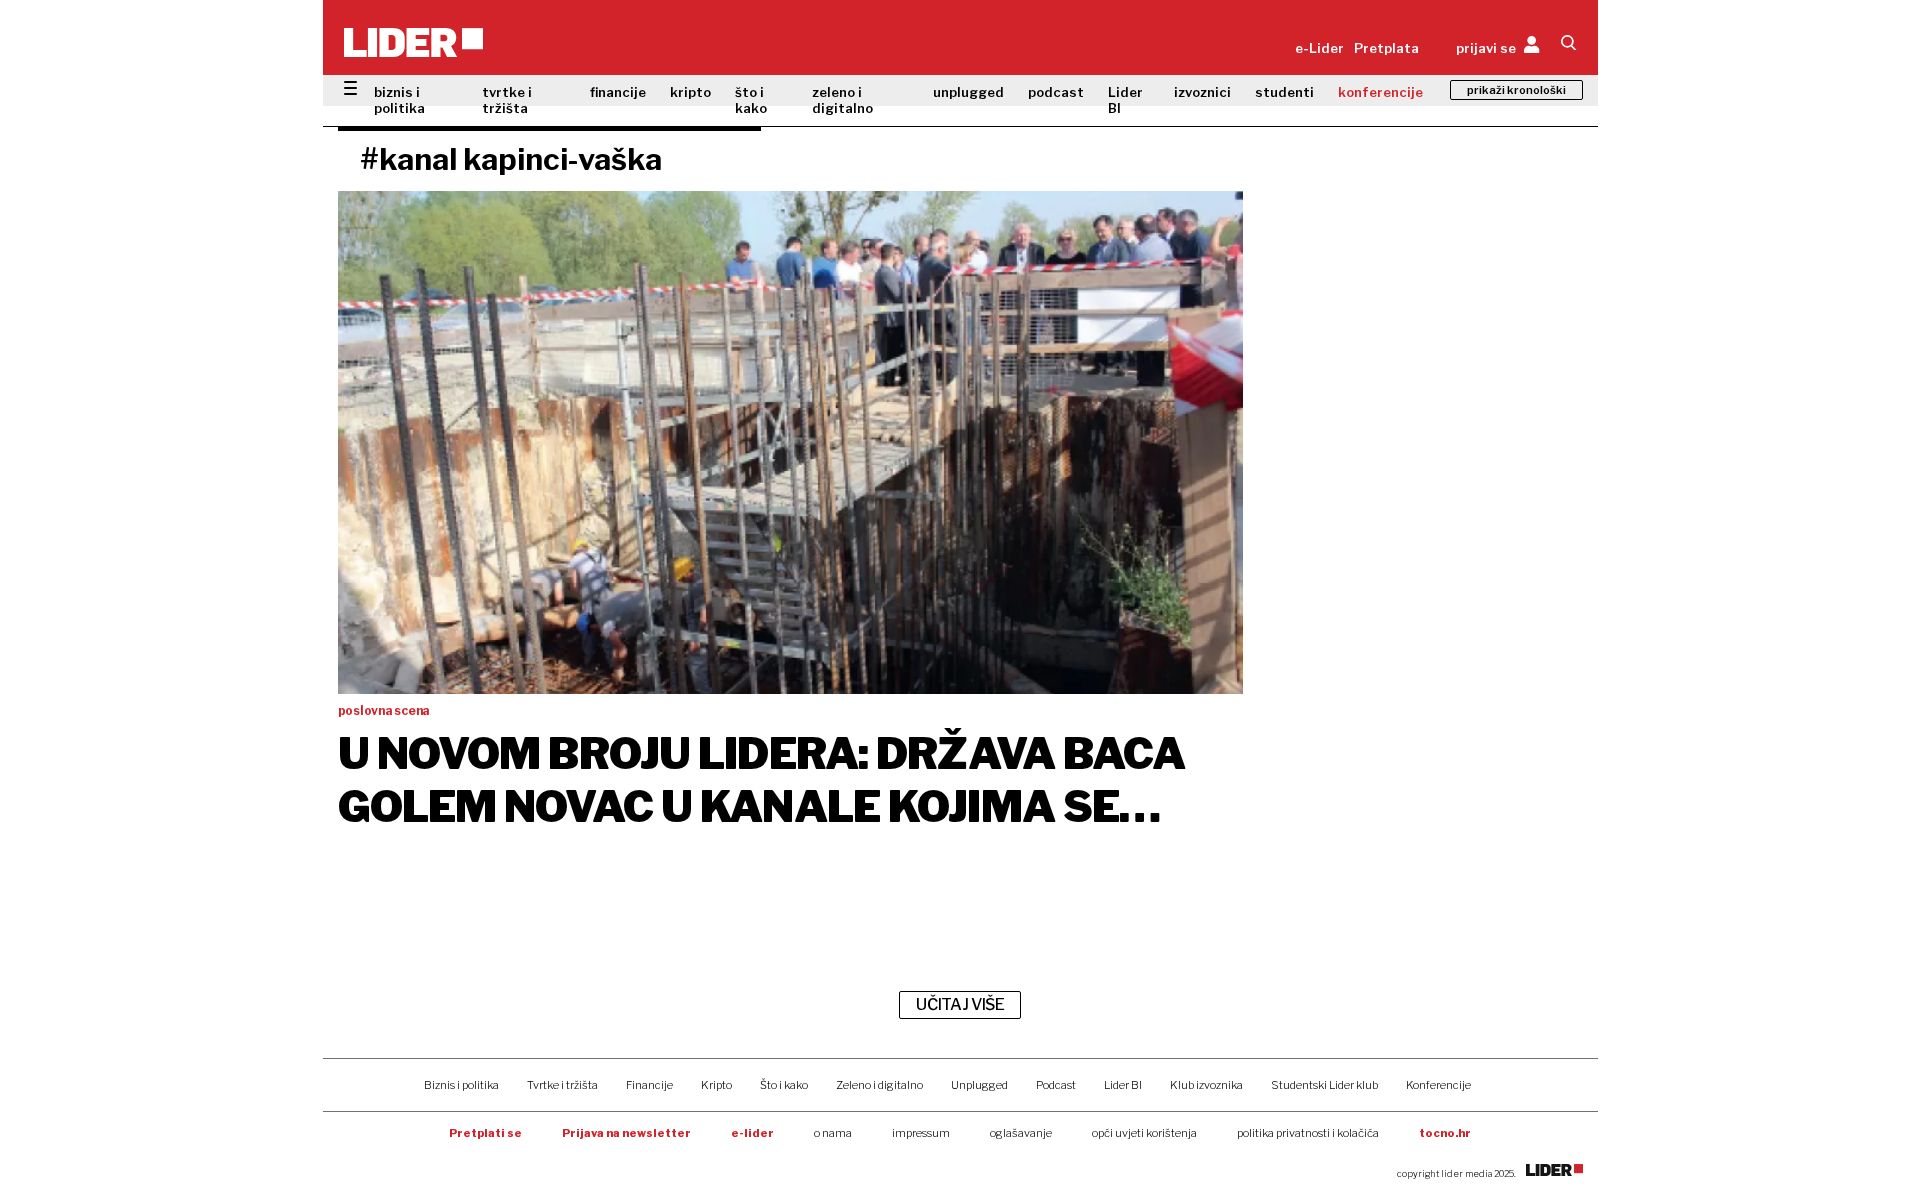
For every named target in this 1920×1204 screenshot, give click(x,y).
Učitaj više (960, 1004)
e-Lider (1319, 48)
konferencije (1380, 92)
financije (618, 92)
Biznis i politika (461, 1085)
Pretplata (1386, 48)
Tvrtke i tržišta (562, 1085)
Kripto (716, 1085)
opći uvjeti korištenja (1144, 1133)
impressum (921, 1133)
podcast (1056, 92)
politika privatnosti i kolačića (1308, 1133)
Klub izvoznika (1206, 1085)
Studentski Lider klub (1324, 1085)
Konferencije (1438, 1085)
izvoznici (1202, 92)
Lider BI (1125, 100)
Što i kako (784, 1085)
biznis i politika (399, 100)
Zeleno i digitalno (879, 1085)
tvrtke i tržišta (507, 100)
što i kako (751, 100)
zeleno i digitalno (842, 100)
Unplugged (979, 1085)
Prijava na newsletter (626, 1133)
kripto (690, 92)
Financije (649, 1085)
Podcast (1056, 1085)
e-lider (752, 1133)
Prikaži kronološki (1516, 90)
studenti (1284, 92)
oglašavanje (1021, 1133)
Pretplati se (485, 1133)
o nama (833, 1133)
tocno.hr (1445, 1133)
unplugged (968, 92)
